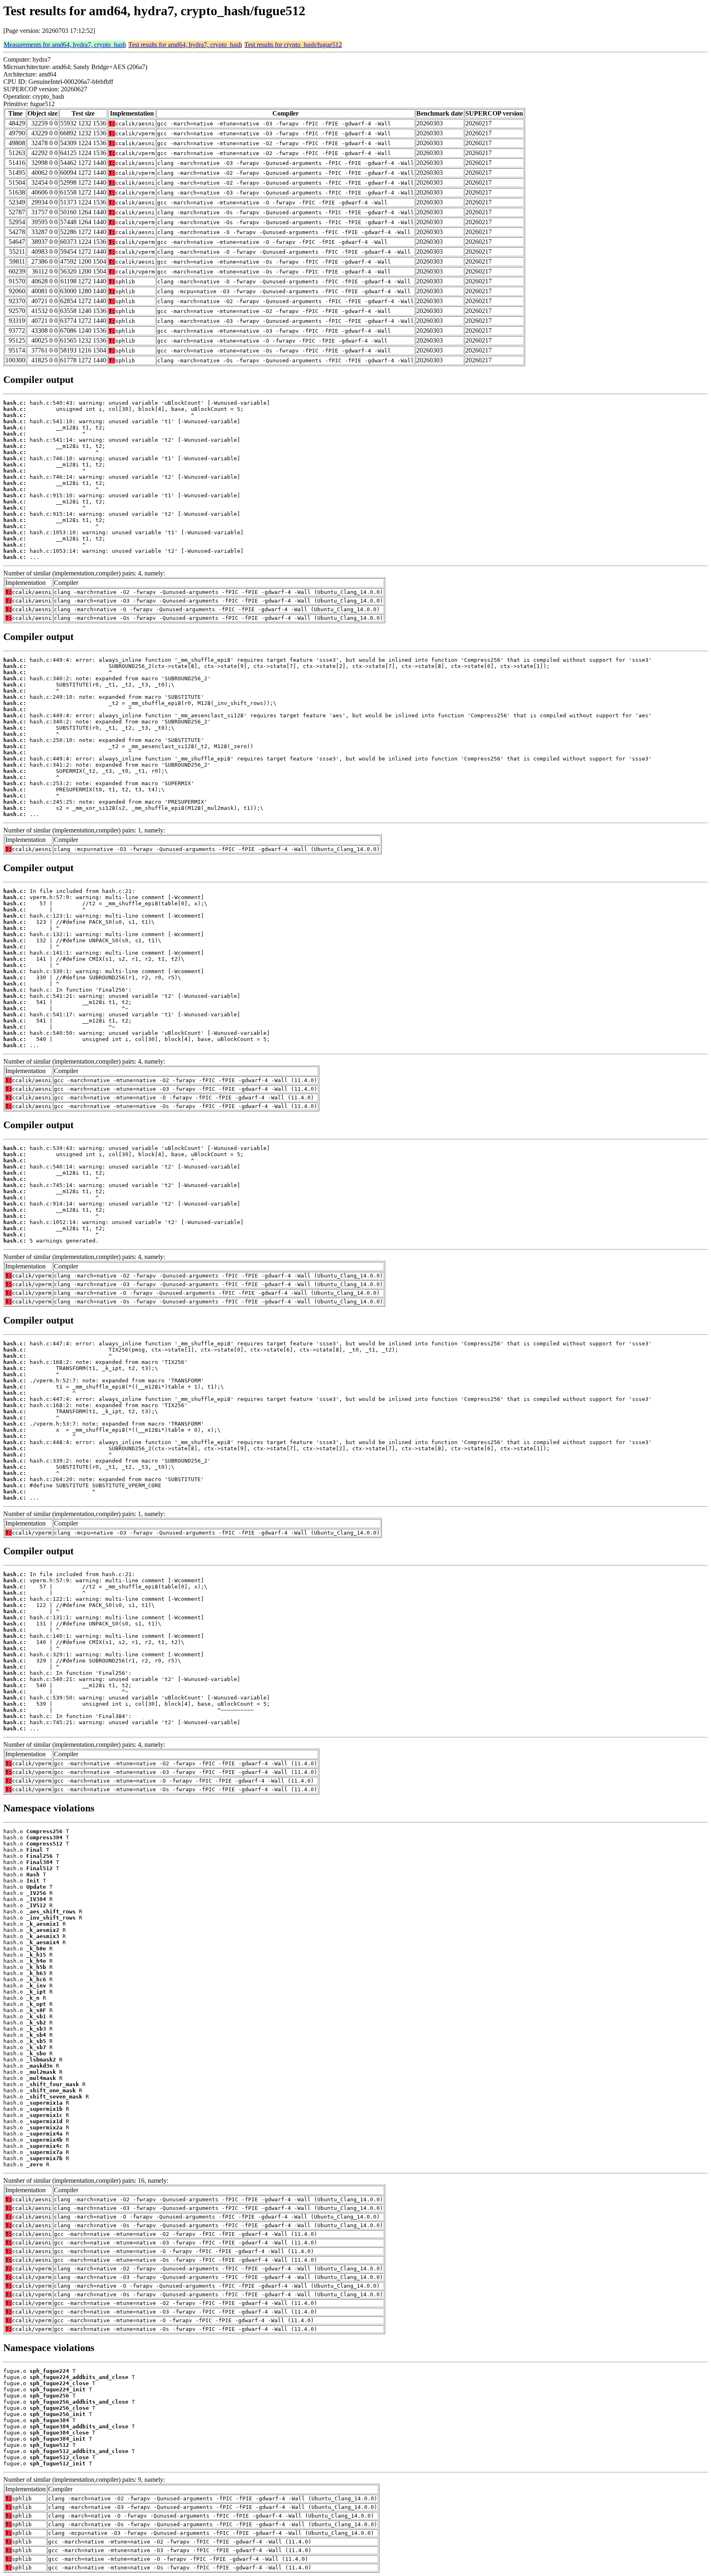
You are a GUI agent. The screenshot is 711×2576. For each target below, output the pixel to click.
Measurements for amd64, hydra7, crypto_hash (65, 45)
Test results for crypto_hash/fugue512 (293, 45)
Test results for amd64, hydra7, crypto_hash (185, 45)
